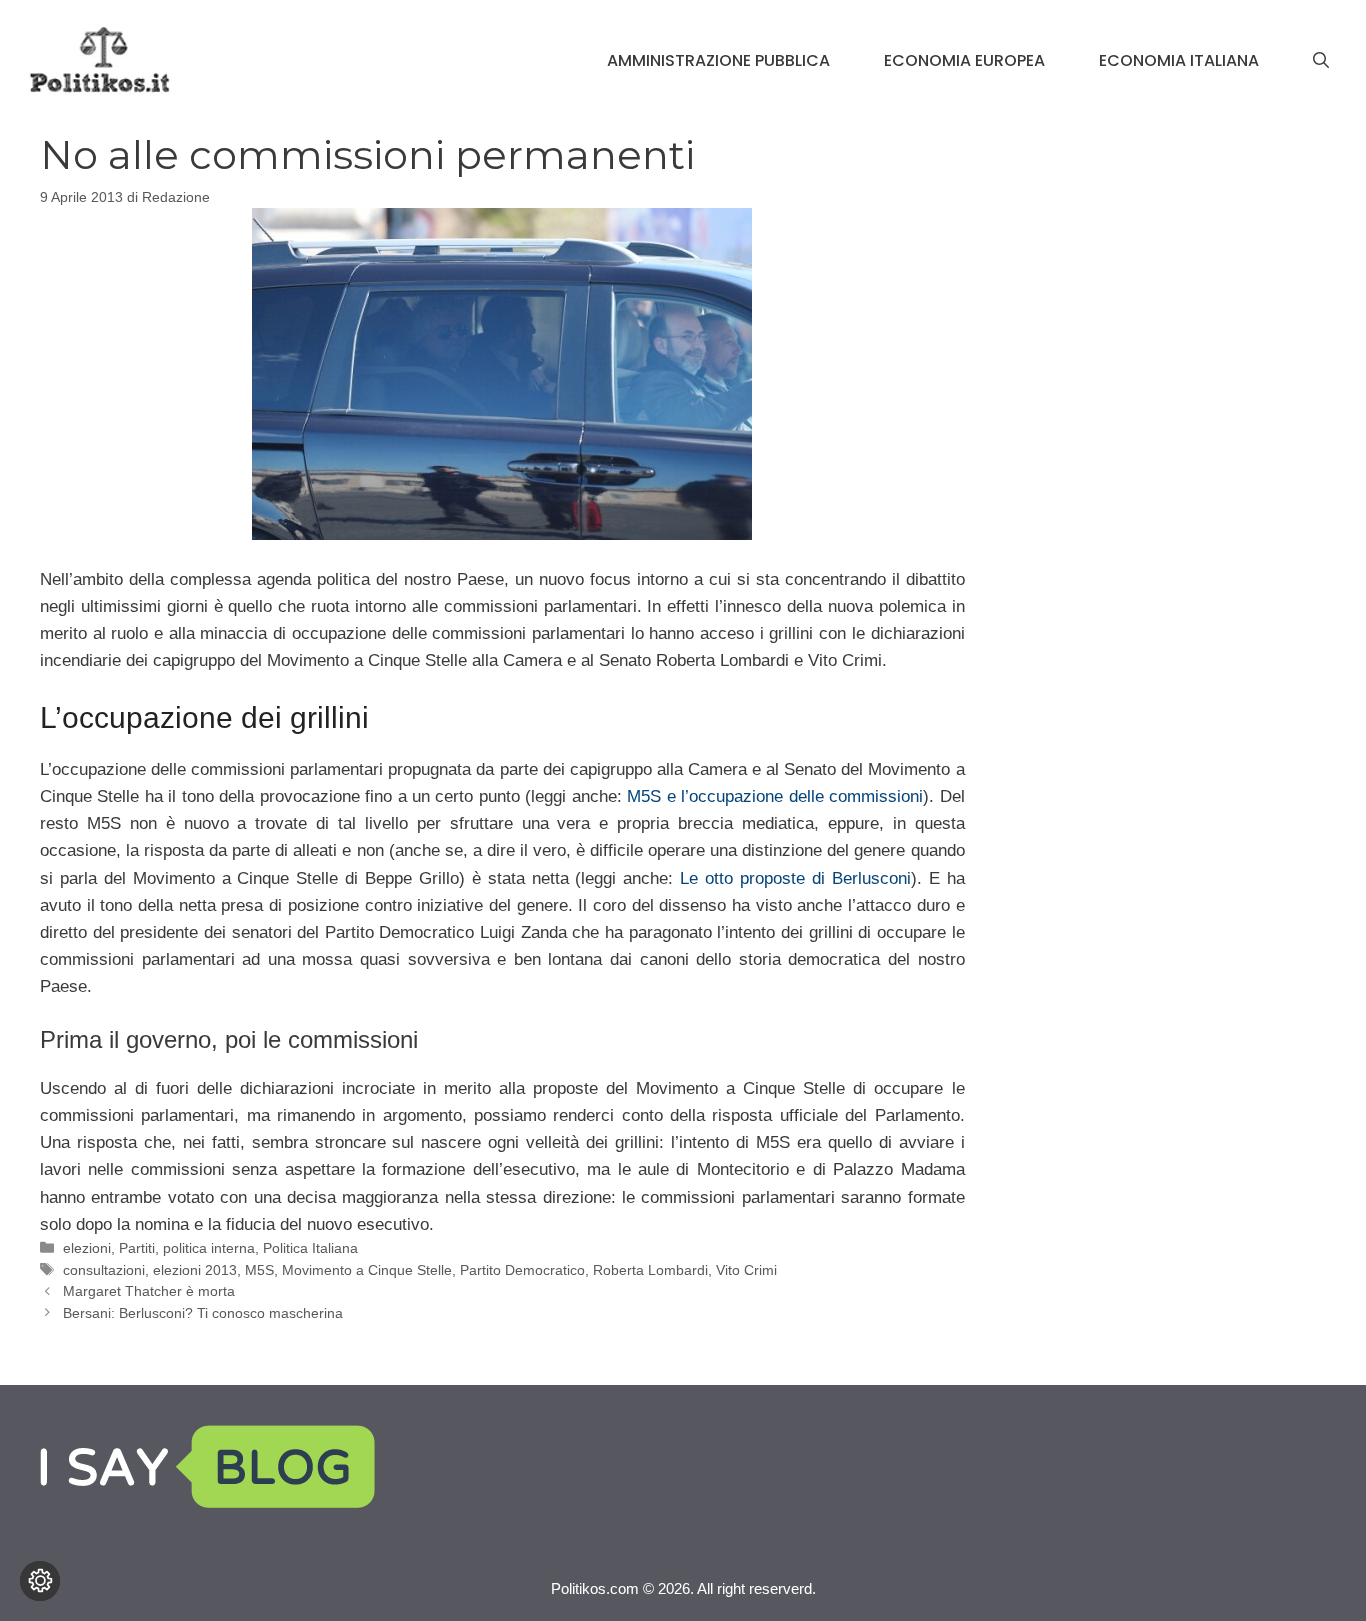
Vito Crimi (746, 1270)
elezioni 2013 (195, 1270)
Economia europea (964, 60)
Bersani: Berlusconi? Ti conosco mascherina (203, 1313)
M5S (259, 1270)
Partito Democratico (522, 1270)
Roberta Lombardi (650, 1270)
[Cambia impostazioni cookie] (40, 1581)
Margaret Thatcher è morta (149, 1291)
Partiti (137, 1248)
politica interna (209, 1248)
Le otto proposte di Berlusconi (795, 878)
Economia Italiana (1179, 60)
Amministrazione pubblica (718, 60)
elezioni (87, 1248)
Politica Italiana (310, 1248)
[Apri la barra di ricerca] (1321, 61)
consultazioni (104, 1270)
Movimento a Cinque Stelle (367, 1270)
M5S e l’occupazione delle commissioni (775, 796)
